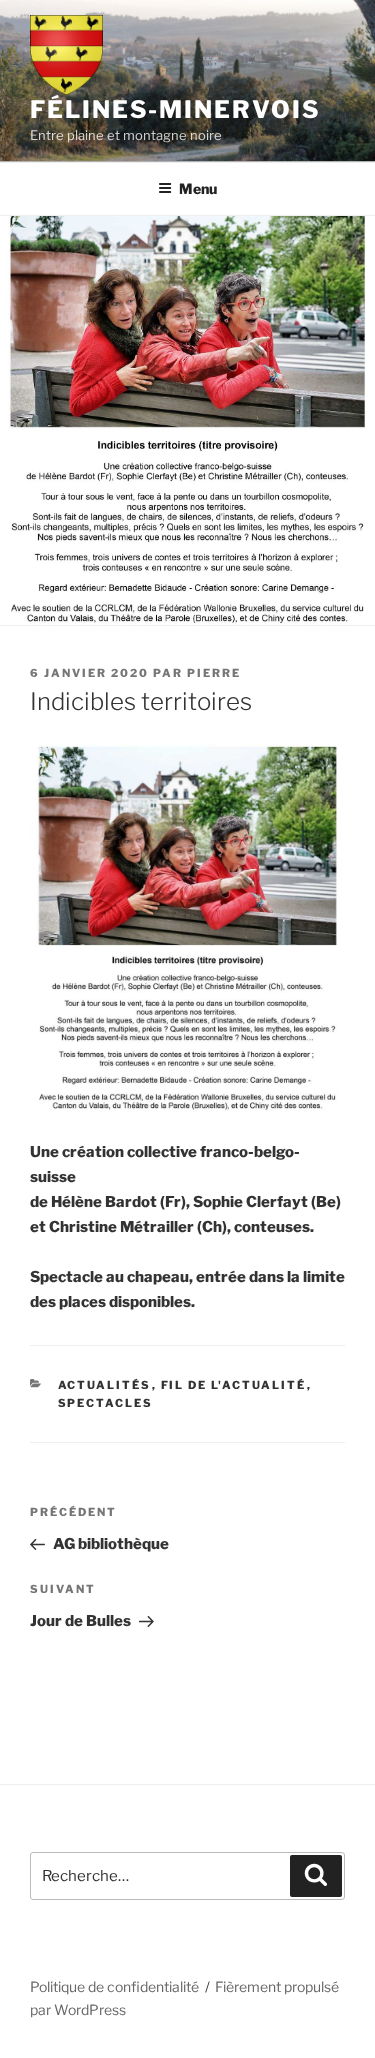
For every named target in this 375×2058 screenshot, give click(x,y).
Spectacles (106, 1403)
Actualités (105, 1385)
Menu (198, 188)
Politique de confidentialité (114, 1986)
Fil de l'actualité (234, 1385)
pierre (214, 673)
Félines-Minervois (175, 109)
